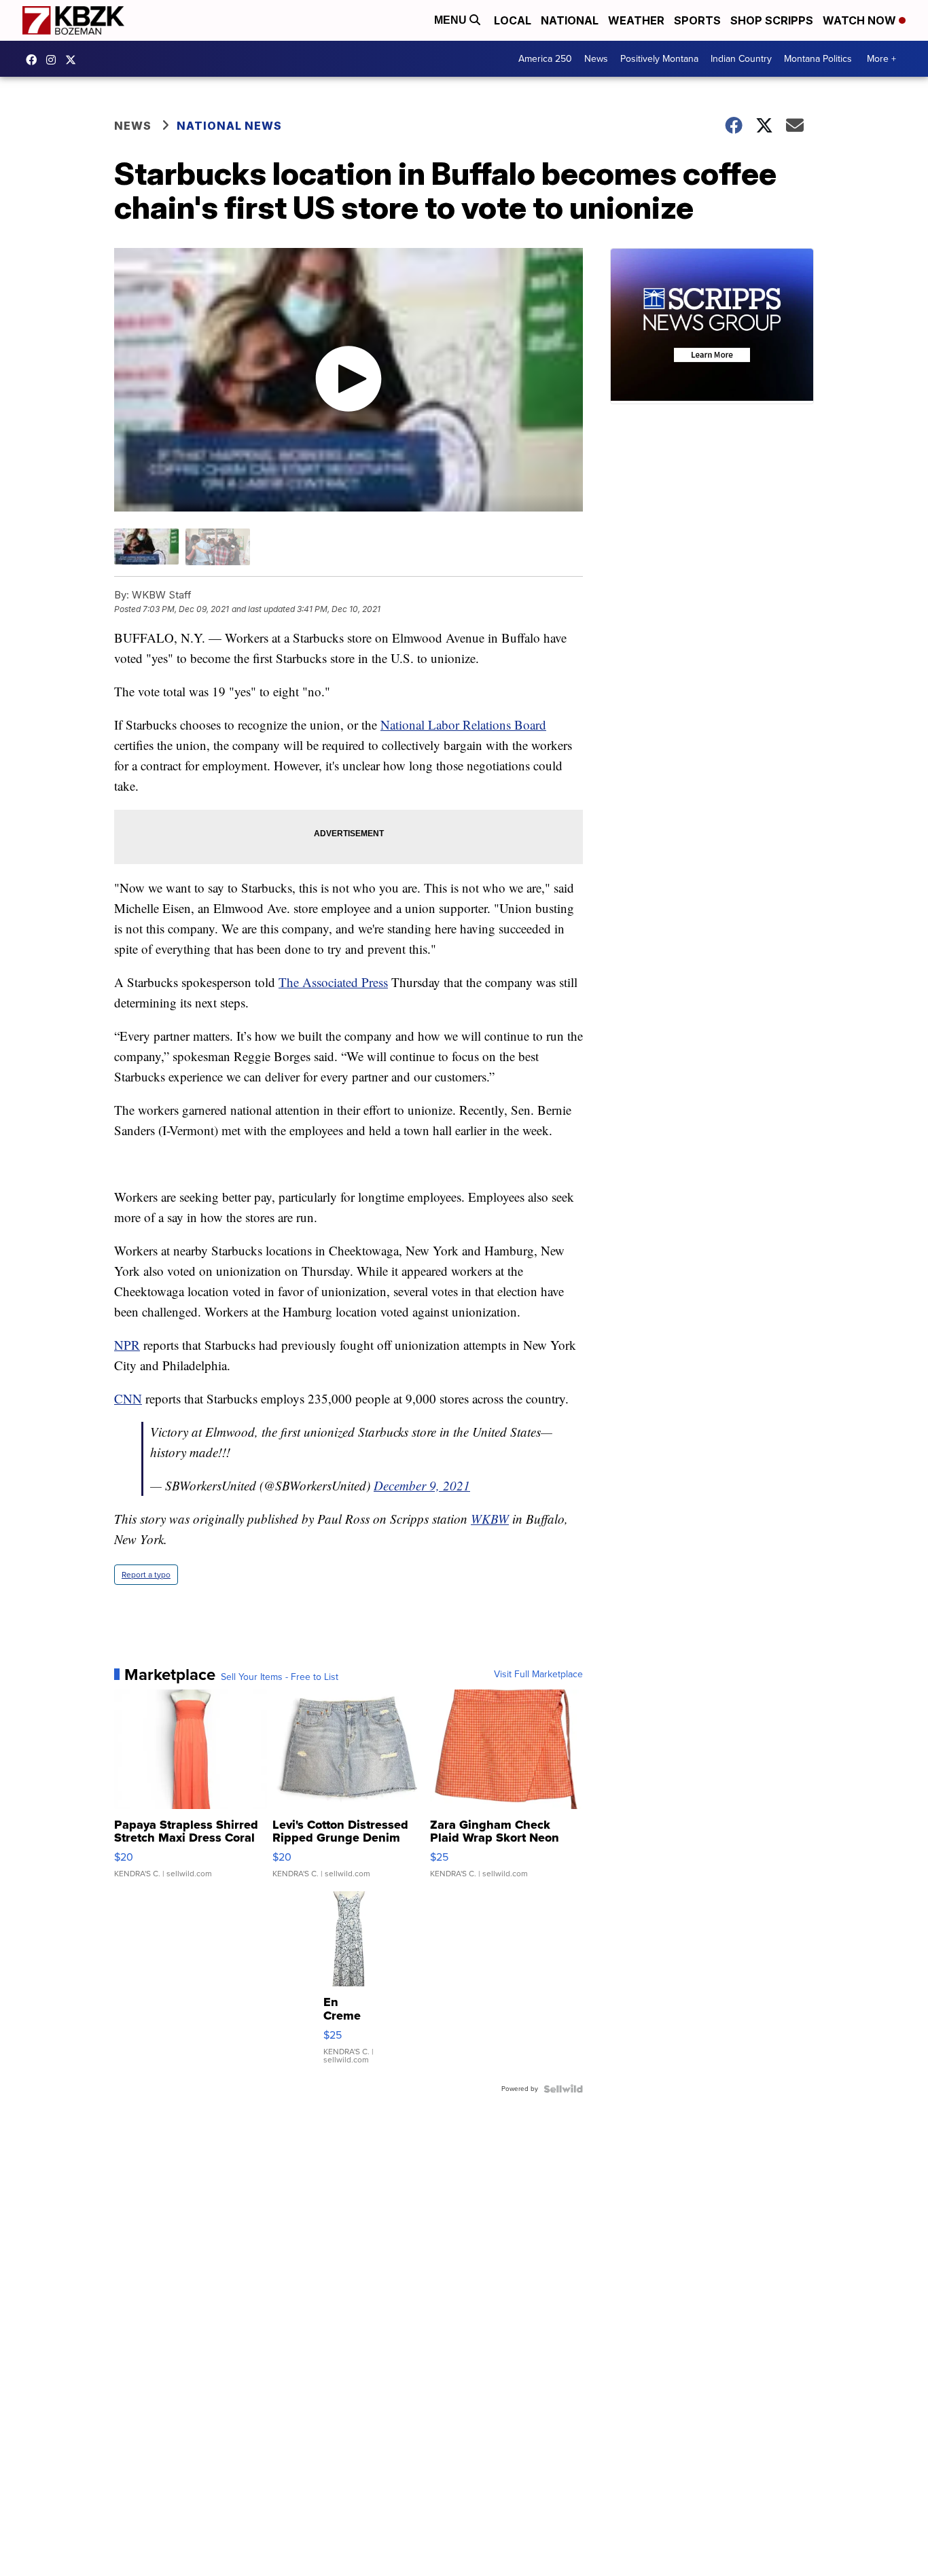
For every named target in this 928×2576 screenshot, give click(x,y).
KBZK (74, 60)
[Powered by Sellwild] (563, 2089)
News (596, 59)
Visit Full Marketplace (538, 1675)
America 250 (545, 59)
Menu (452, 20)
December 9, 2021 (422, 1485)
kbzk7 (35, 60)
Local (513, 20)
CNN (128, 1398)
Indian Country (741, 59)
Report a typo (146, 1575)
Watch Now (861, 20)
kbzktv (54, 60)
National (570, 20)
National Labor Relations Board (463, 724)
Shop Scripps (772, 20)
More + (881, 59)
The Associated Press (333, 982)
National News (229, 126)
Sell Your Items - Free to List (280, 1677)
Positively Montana (659, 59)
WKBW (490, 1519)
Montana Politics (818, 59)
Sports (697, 20)
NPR (127, 1345)
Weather (636, 20)
